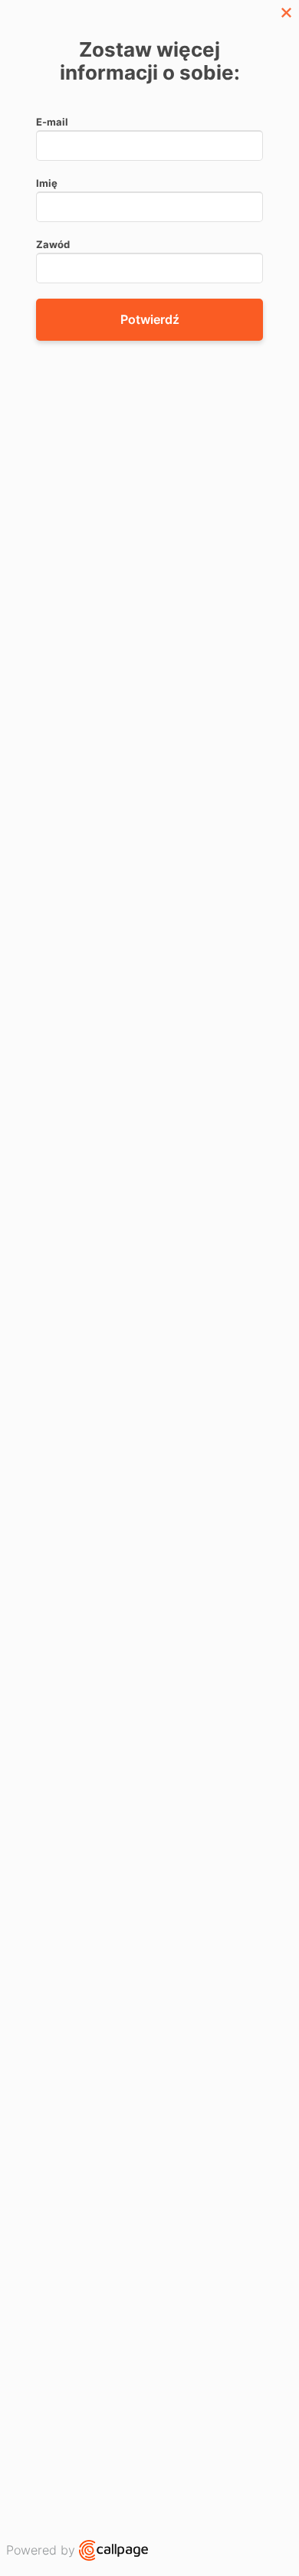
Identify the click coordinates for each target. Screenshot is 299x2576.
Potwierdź (150, 319)
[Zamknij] (286, 13)
